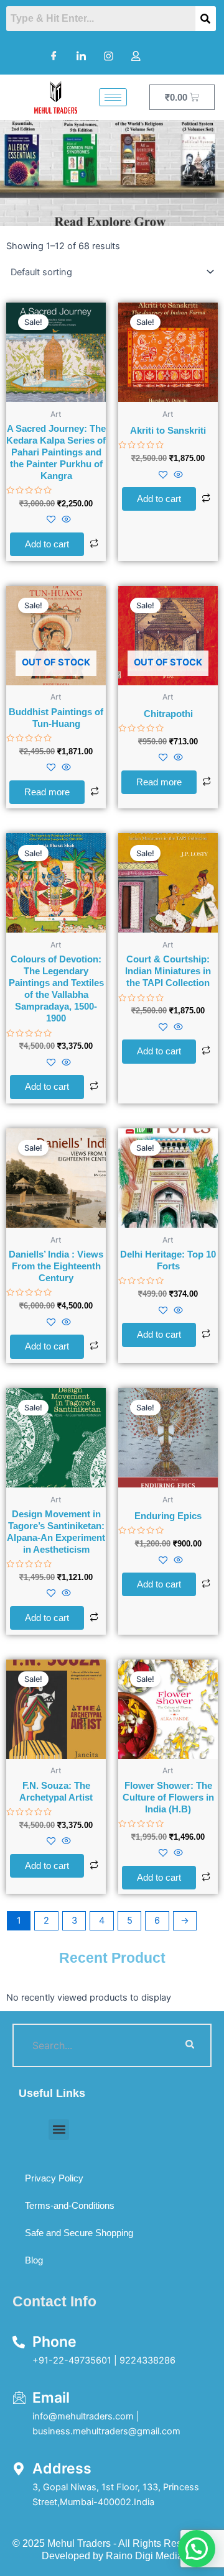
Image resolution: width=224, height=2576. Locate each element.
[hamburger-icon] (113, 97)
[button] (59, 2130)
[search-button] (190, 2045)
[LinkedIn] (81, 56)
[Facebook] (54, 56)
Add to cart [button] (47, 544)
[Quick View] (65, 520)
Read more (47, 792)
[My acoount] (136, 56)
